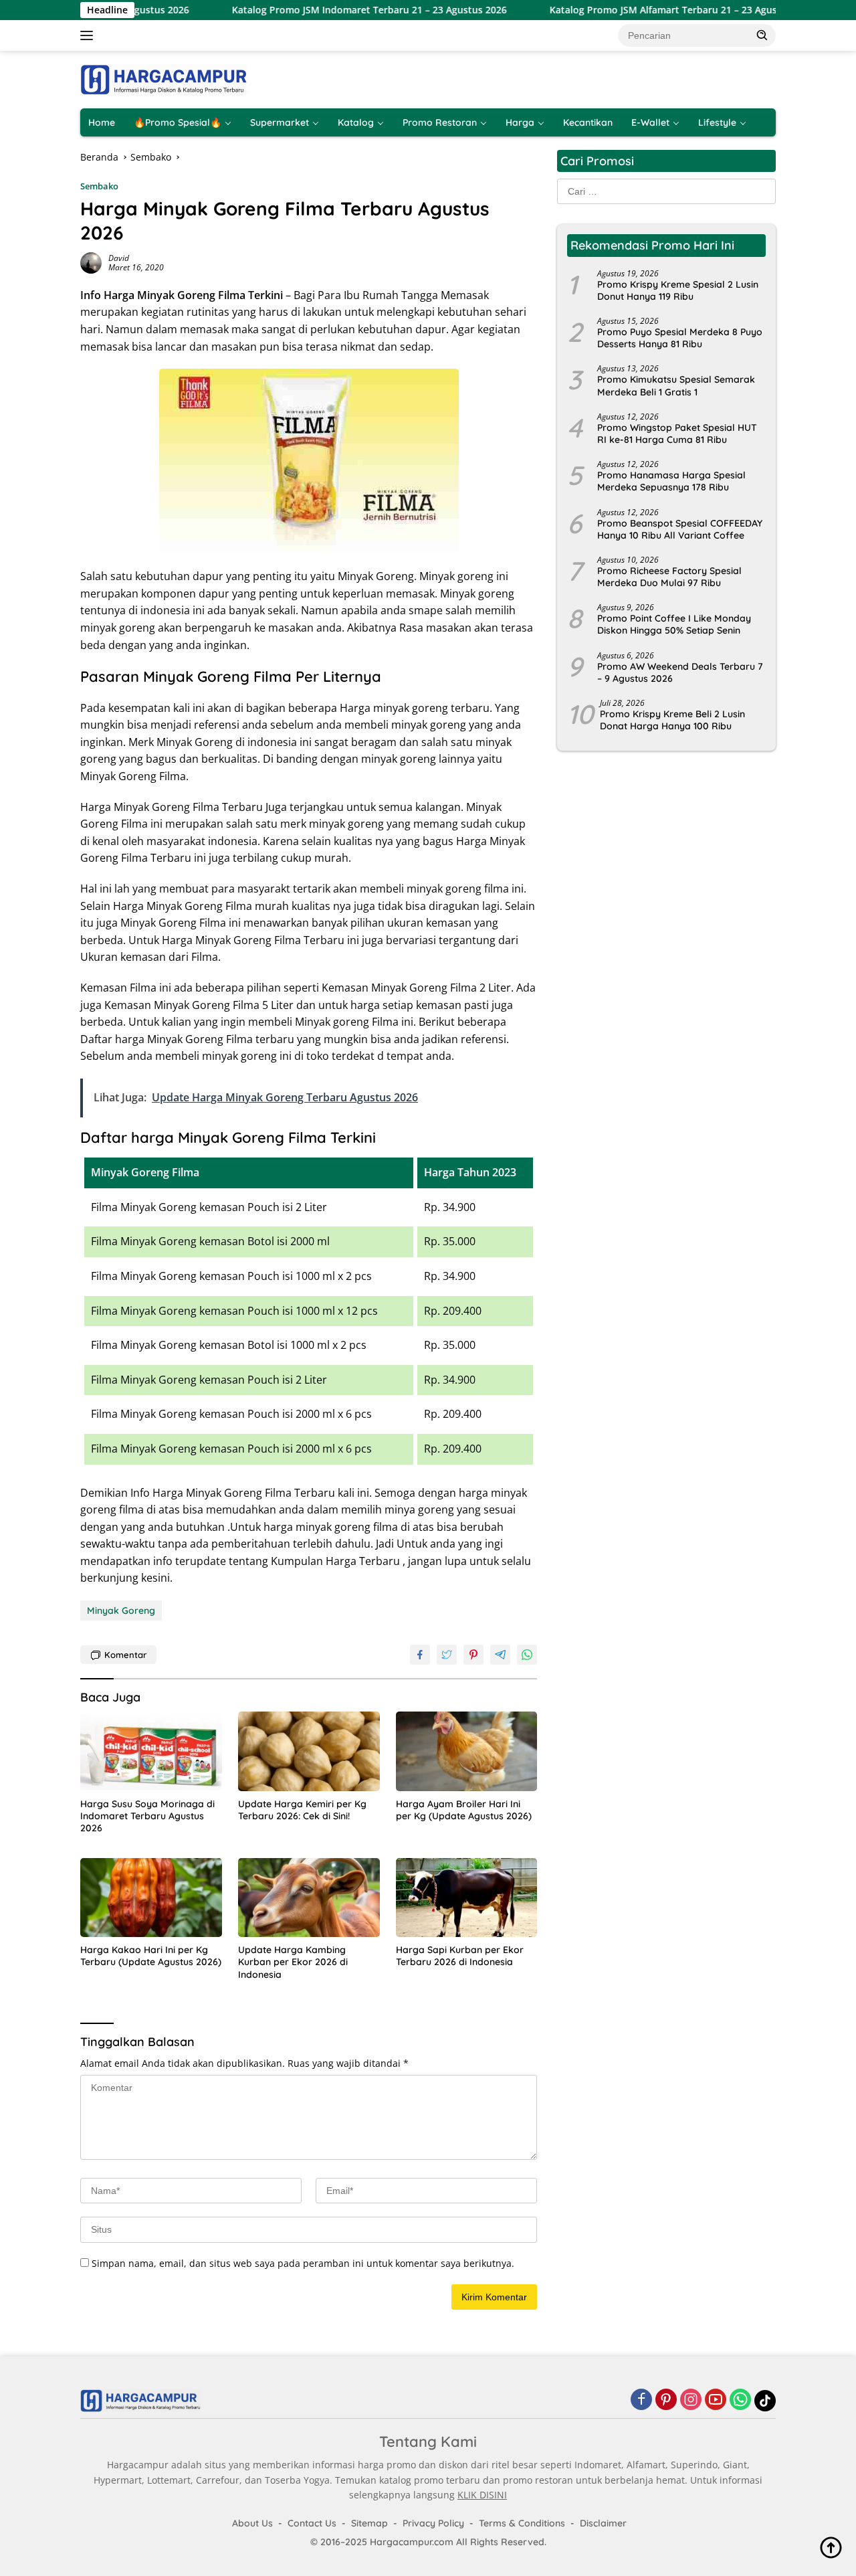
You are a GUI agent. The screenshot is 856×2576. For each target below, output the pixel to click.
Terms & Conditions (522, 2523)
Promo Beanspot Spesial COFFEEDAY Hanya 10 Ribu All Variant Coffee (680, 529)
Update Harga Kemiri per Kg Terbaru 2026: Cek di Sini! (302, 1810)
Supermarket (280, 122)
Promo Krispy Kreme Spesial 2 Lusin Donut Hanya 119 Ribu (678, 290)
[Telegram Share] (500, 1655)
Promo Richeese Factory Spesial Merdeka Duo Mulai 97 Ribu (669, 577)
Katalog (356, 122)
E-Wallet (650, 122)
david (119, 258)
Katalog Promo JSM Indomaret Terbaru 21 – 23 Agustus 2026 (313, 10)
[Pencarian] (762, 35)
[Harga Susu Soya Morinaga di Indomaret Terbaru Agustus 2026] (151, 1751)
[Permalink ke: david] (91, 262)
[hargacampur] (164, 79)
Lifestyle (717, 122)
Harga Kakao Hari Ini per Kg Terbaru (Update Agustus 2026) (151, 1956)
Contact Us (312, 2523)
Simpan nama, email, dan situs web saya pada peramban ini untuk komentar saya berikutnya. (303, 2263)
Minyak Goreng (121, 1611)
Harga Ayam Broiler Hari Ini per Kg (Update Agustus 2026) (464, 1810)
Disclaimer (603, 2523)
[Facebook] (641, 2400)
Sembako (99, 186)
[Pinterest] (666, 2400)
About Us (252, 2523)
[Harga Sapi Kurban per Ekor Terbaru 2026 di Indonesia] (467, 1898)
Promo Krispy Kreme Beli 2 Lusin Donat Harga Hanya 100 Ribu (672, 721)
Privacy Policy (433, 2523)
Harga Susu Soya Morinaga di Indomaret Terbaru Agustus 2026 (147, 1816)
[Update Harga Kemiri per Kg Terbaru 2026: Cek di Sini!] (309, 1751)
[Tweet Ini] (447, 1655)
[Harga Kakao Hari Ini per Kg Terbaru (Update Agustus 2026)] (151, 1898)
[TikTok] (765, 2401)
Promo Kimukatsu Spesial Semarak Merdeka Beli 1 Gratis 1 (676, 386)
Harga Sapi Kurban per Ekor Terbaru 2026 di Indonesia (460, 1956)
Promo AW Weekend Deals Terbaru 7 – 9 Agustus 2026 (680, 672)
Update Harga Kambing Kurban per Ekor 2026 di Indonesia (293, 1962)
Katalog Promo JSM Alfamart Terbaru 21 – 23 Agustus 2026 (626, 10)
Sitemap (369, 2523)
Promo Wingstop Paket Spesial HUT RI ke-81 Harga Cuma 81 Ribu (677, 434)
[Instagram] (691, 2400)
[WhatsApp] (740, 2400)
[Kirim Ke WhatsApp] (527, 1655)
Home (102, 122)
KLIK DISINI (482, 2495)
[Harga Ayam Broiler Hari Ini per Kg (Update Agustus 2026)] (467, 1751)
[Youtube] (716, 2400)
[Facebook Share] (420, 1655)
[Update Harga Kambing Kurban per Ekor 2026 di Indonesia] (309, 1898)
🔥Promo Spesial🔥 (178, 122)
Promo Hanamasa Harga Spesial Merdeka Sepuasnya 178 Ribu (671, 482)
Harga (520, 122)
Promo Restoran (440, 122)
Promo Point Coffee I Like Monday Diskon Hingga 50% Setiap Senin (674, 625)
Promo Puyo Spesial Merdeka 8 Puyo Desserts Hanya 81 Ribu (680, 339)
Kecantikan (588, 122)
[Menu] (89, 35)
